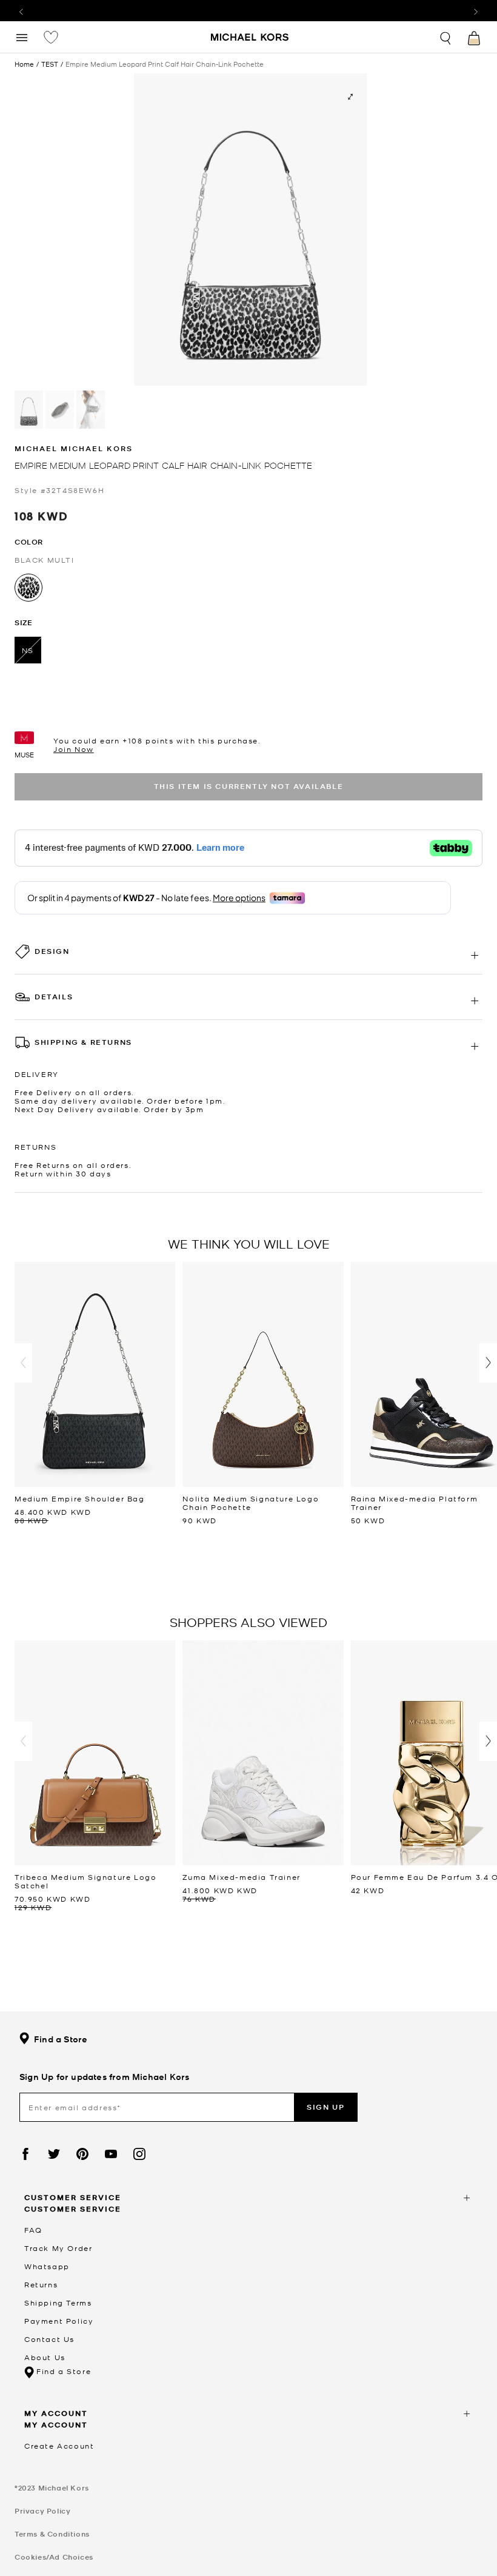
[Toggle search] (446, 37)
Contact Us (49, 2339)
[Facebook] (25, 2154)
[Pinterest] (82, 2154)
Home (24, 64)
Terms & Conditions (52, 2534)
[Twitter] (54, 2154)
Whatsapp (47, 2266)
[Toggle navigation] (22, 37)
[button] (23, 1363)
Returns (41, 2284)
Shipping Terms (58, 2303)
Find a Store (61, 2039)
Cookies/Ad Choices (54, 2557)
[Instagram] (139, 2154)
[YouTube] (111, 2154)
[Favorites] (51, 37)
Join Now (74, 749)
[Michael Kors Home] (250, 38)
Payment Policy (59, 2321)
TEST (50, 64)
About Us (45, 2357)
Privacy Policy (42, 2511)
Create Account (59, 2446)
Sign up (325, 2107)
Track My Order (58, 2248)
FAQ (33, 2230)
